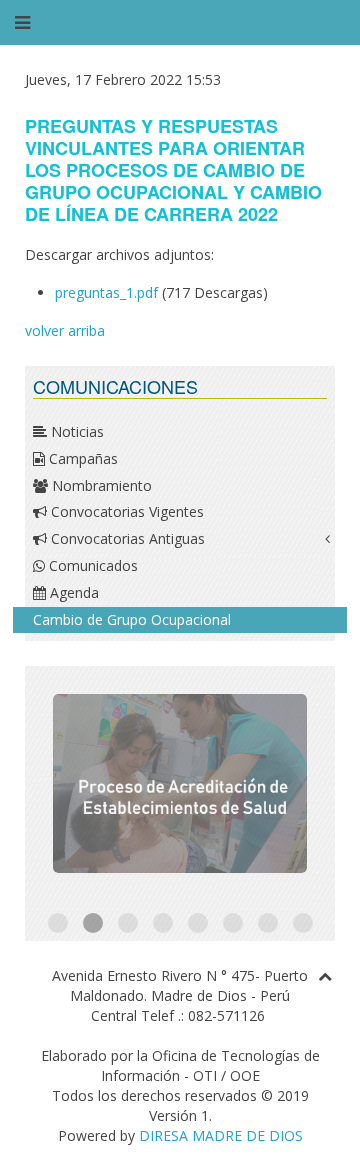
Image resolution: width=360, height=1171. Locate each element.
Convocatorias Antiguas (126, 538)
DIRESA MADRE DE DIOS (221, 1135)
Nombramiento (100, 485)
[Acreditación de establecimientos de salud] (180, 783)
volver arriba (65, 330)
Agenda (72, 592)
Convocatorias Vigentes (125, 511)
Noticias (75, 431)
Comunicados (91, 565)
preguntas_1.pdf (106, 292)
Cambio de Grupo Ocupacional (132, 619)
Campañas (81, 458)
